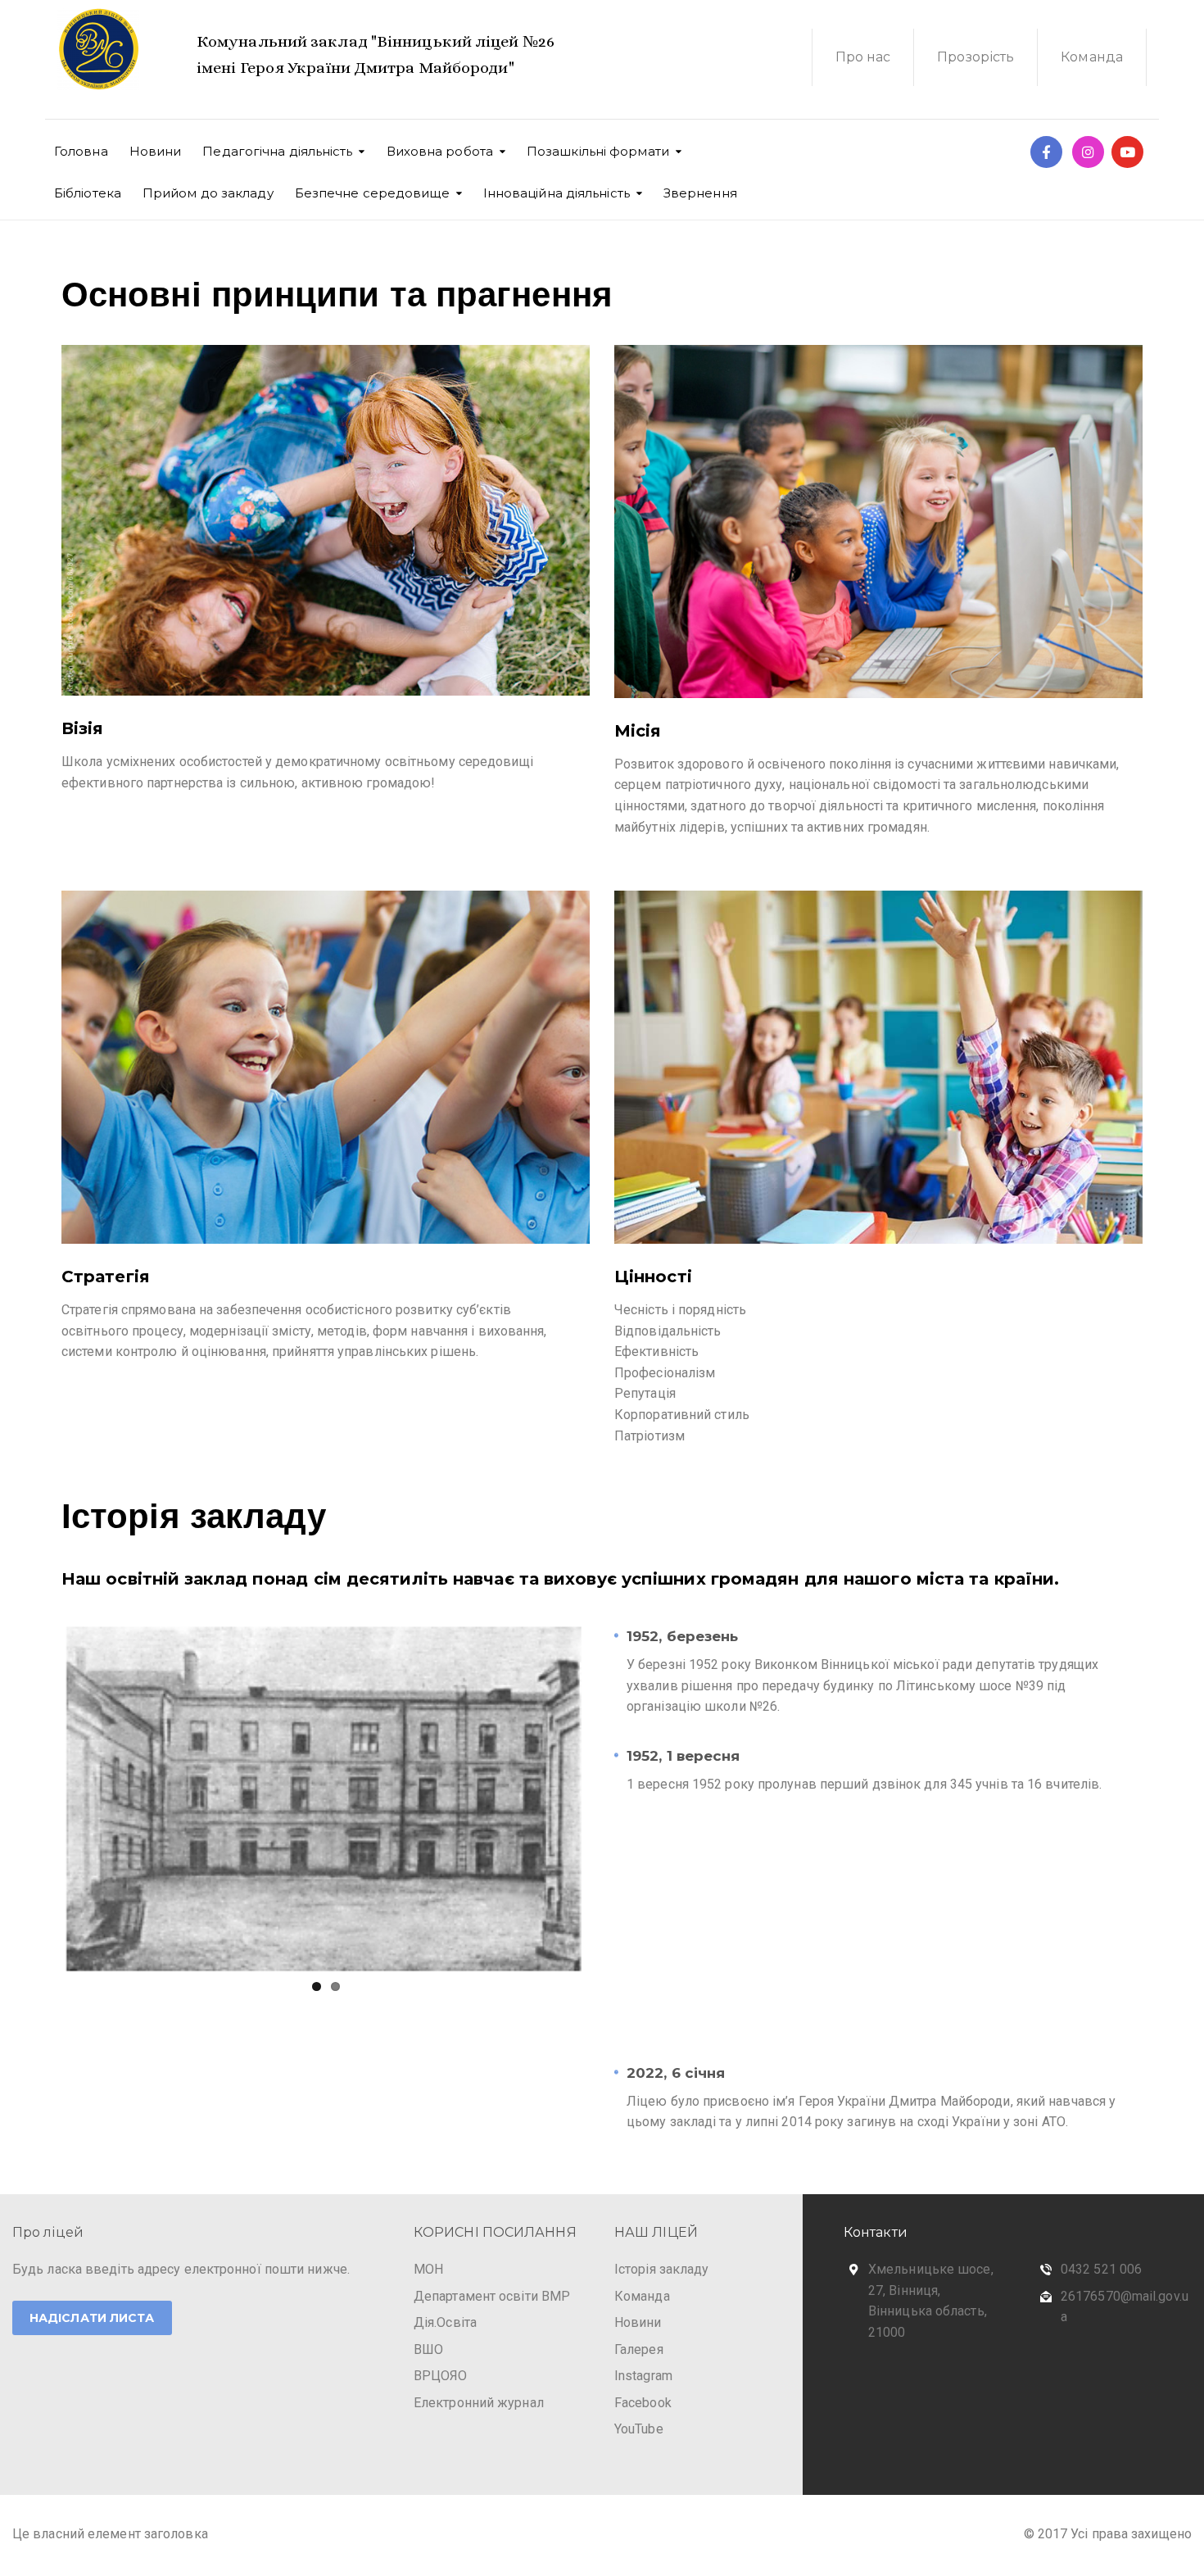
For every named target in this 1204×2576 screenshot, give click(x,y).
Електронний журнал (479, 2404)
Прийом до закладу (208, 193)
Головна (81, 151)
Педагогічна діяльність (277, 151)
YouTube (639, 2431)
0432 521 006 (1101, 2271)
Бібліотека (88, 193)
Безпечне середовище (372, 193)
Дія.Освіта (445, 2325)
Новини (156, 151)
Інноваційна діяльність (557, 193)
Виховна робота (440, 151)
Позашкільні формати (598, 151)
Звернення (700, 193)
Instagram (643, 2378)
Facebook (643, 2404)
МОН (428, 2271)
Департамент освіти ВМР (492, 2298)
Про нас (863, 57)
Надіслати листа (92, 2320)
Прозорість (975, 57)
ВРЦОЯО (441, 2378)
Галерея (639, 2351)
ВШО (428, 2351)
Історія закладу (662, 2271)
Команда (1092, 57)
